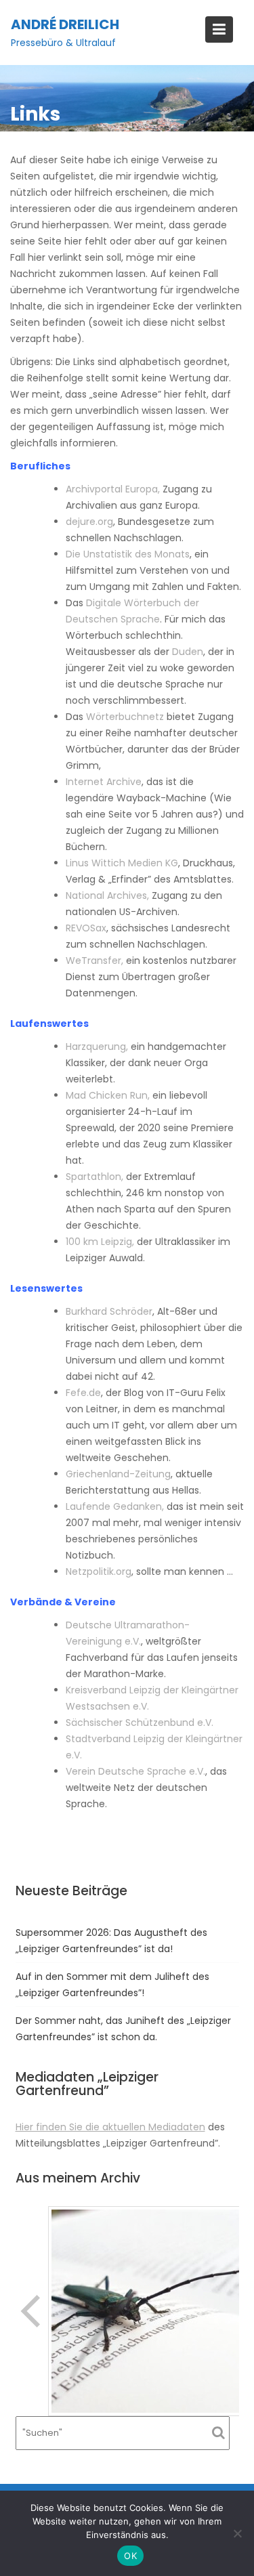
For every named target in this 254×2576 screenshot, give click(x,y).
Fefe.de (83, 1393)
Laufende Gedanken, (115, 1506)
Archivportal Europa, (113, 489)
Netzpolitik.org (99, 1571)
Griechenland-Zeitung (118, 1474)
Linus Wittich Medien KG (122, 863)
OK (130, 2556)
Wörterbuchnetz (125, 717)
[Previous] (32, 2311)
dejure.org (89, 522)
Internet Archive (104, 782)
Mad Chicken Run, (108, 1095)
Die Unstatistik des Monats (128, 554)
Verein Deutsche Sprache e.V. (135, 1771)
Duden (188, 652)
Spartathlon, (94, 1177)
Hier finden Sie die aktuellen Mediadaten (110, 2127)
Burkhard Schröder (109, 1311)
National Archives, (107, 895)
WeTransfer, (94, 960)
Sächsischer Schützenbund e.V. (140, 1723)
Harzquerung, (97, 1047)
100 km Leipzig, (100, 1242)
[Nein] (237, 2533)
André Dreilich (65, 24)
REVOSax (86, 928)
